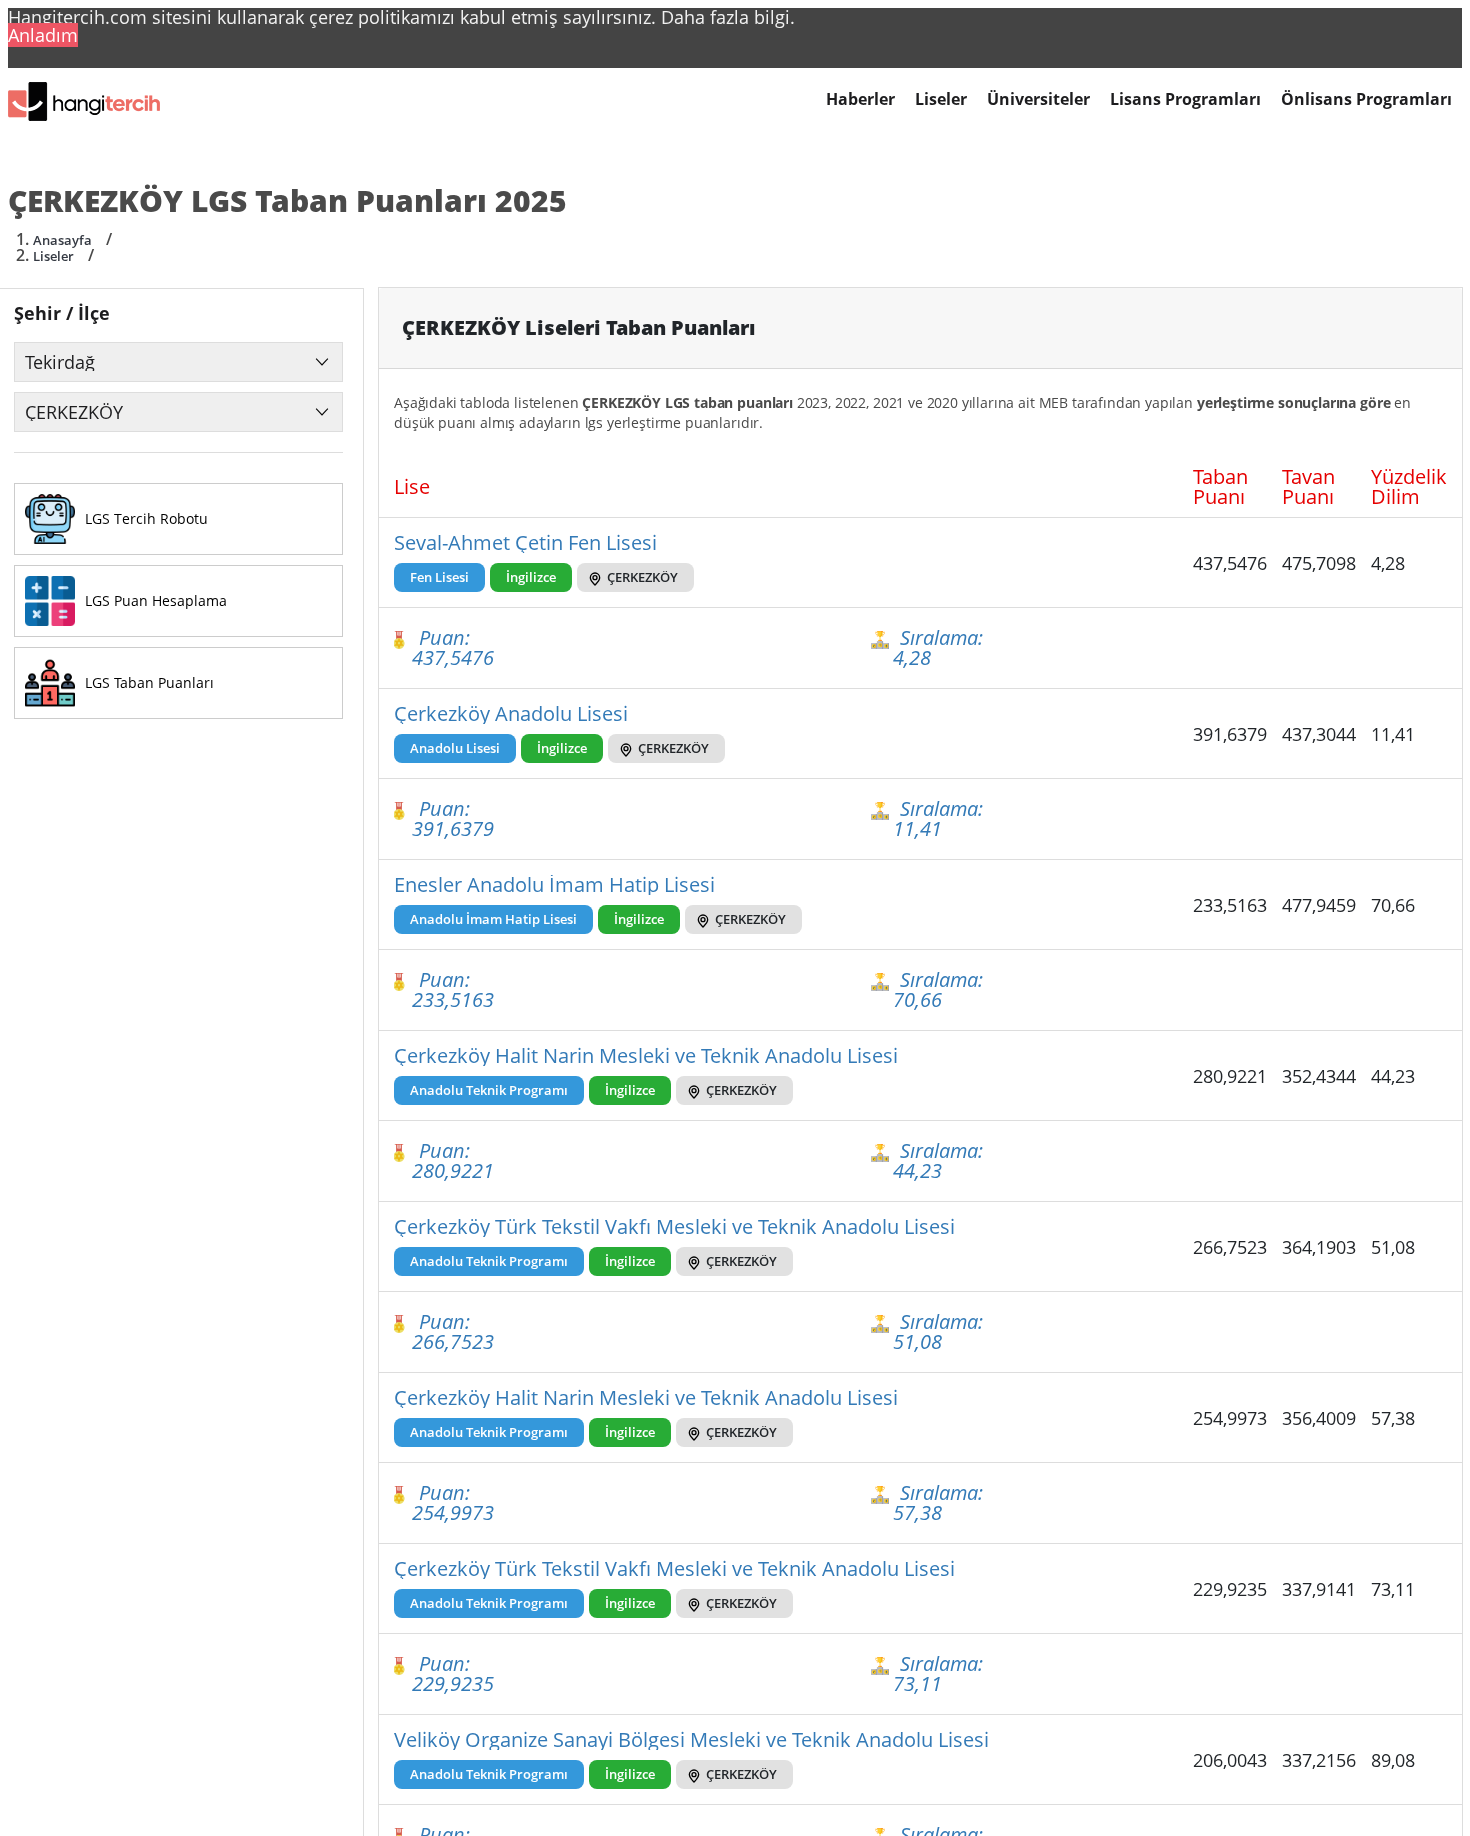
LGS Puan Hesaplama (156, 601)
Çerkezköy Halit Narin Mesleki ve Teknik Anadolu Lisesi (646, 1056)
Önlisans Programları (1366, 99)
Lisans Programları (1185, 99)
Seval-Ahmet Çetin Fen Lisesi (525, 543)
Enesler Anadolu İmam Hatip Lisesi (554, 885)
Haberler (860, 99)
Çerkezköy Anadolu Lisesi (511, 714)
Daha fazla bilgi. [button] (728, 17)
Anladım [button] (43, 35)
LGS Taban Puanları (149, 683)
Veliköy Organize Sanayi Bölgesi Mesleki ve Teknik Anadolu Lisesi (691, 1740)
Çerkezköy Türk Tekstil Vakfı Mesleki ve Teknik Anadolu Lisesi (674, 1227)
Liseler (941, 99)
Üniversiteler (1038, 99)
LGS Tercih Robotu (146, 519)
